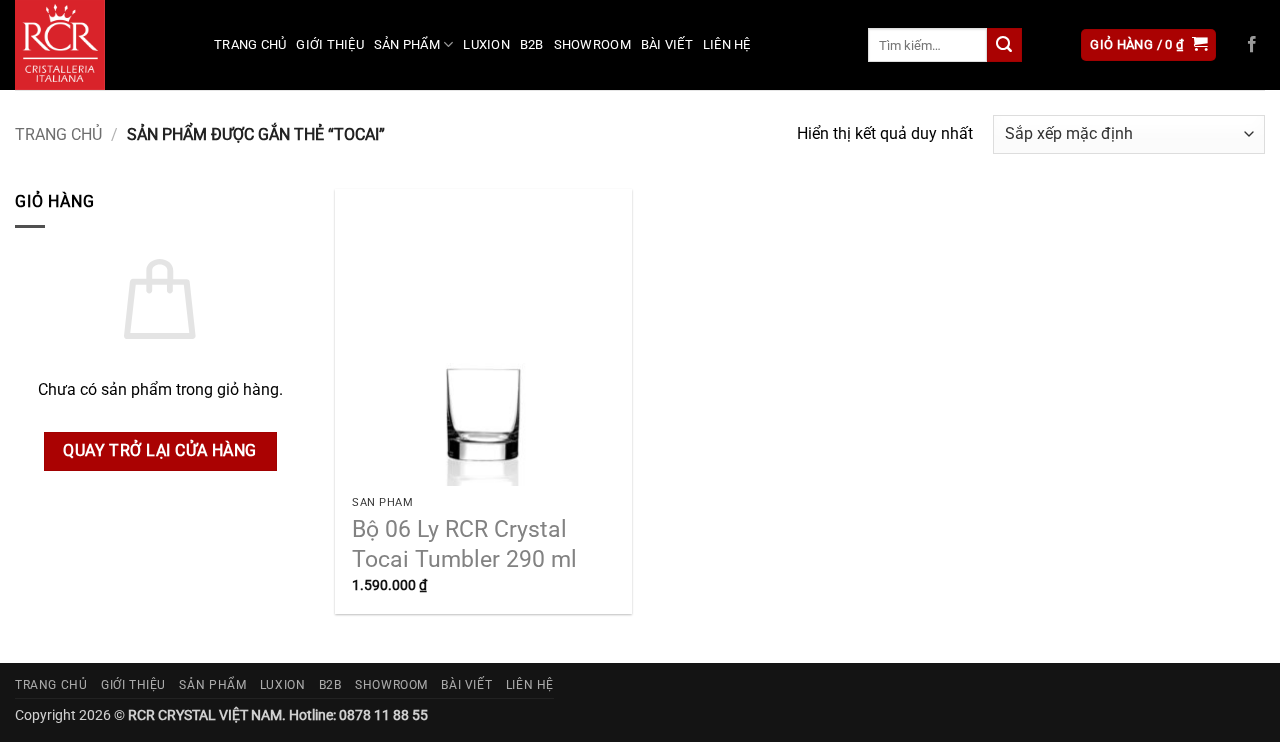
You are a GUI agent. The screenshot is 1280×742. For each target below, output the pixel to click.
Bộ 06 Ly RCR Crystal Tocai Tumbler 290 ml (464, 544)
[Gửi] (1004, 45)
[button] (1148, 45)
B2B (532, 44)
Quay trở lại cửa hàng (160, 451)
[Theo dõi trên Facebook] (1252, 45)
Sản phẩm (407, 44)
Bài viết (667, 44)
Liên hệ (727, 44)
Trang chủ (250, 44)
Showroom (592, 44)
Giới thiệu (330, 44)
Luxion (486, 44)
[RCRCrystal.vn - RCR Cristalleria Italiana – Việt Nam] (99, 45)
